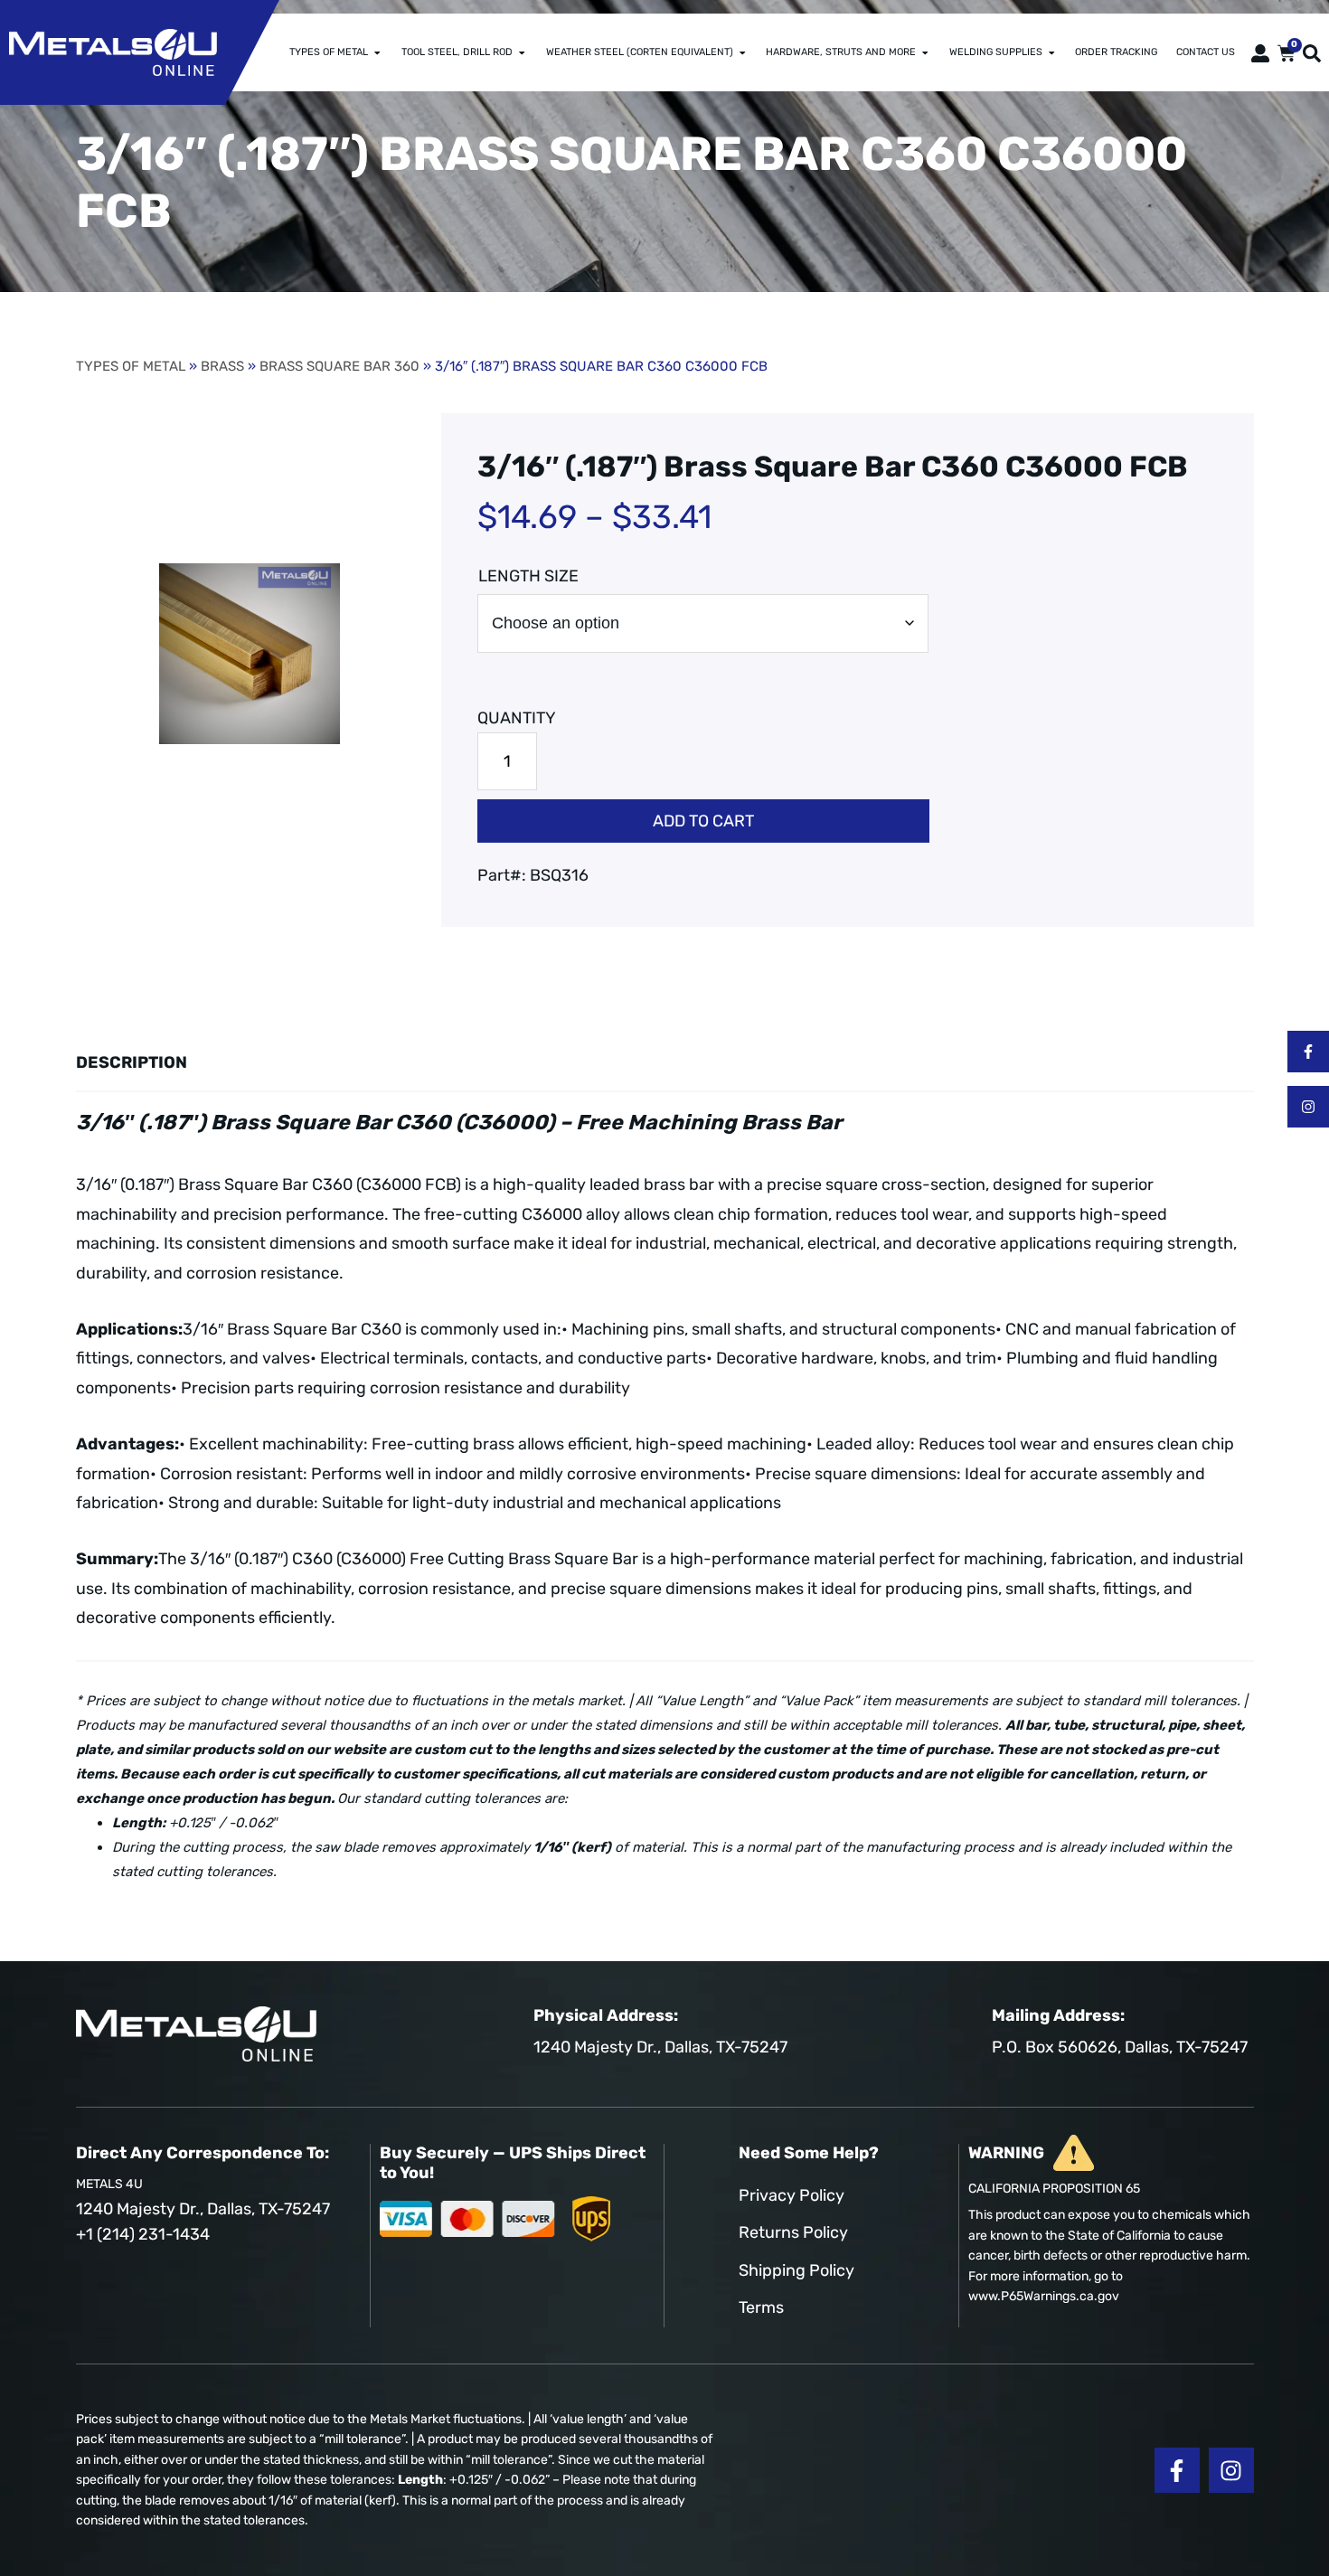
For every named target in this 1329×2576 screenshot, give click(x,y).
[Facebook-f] (1308, 1052)
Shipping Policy (796, 2270)
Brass (222, 366)
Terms (761, 2307)
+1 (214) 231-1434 (143, 2234)
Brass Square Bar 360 (339, 366)
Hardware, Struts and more (841, 52)
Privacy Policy (792, 2195)
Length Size (528, 576)
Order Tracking (1116, 52)
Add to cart (703, 821)
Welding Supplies (996, 52)
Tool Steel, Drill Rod (457, 52)
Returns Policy (793, 2232)
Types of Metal (329, 52)
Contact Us (1206, 52)
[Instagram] (1308, 1107)
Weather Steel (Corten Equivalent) (640, 52)
